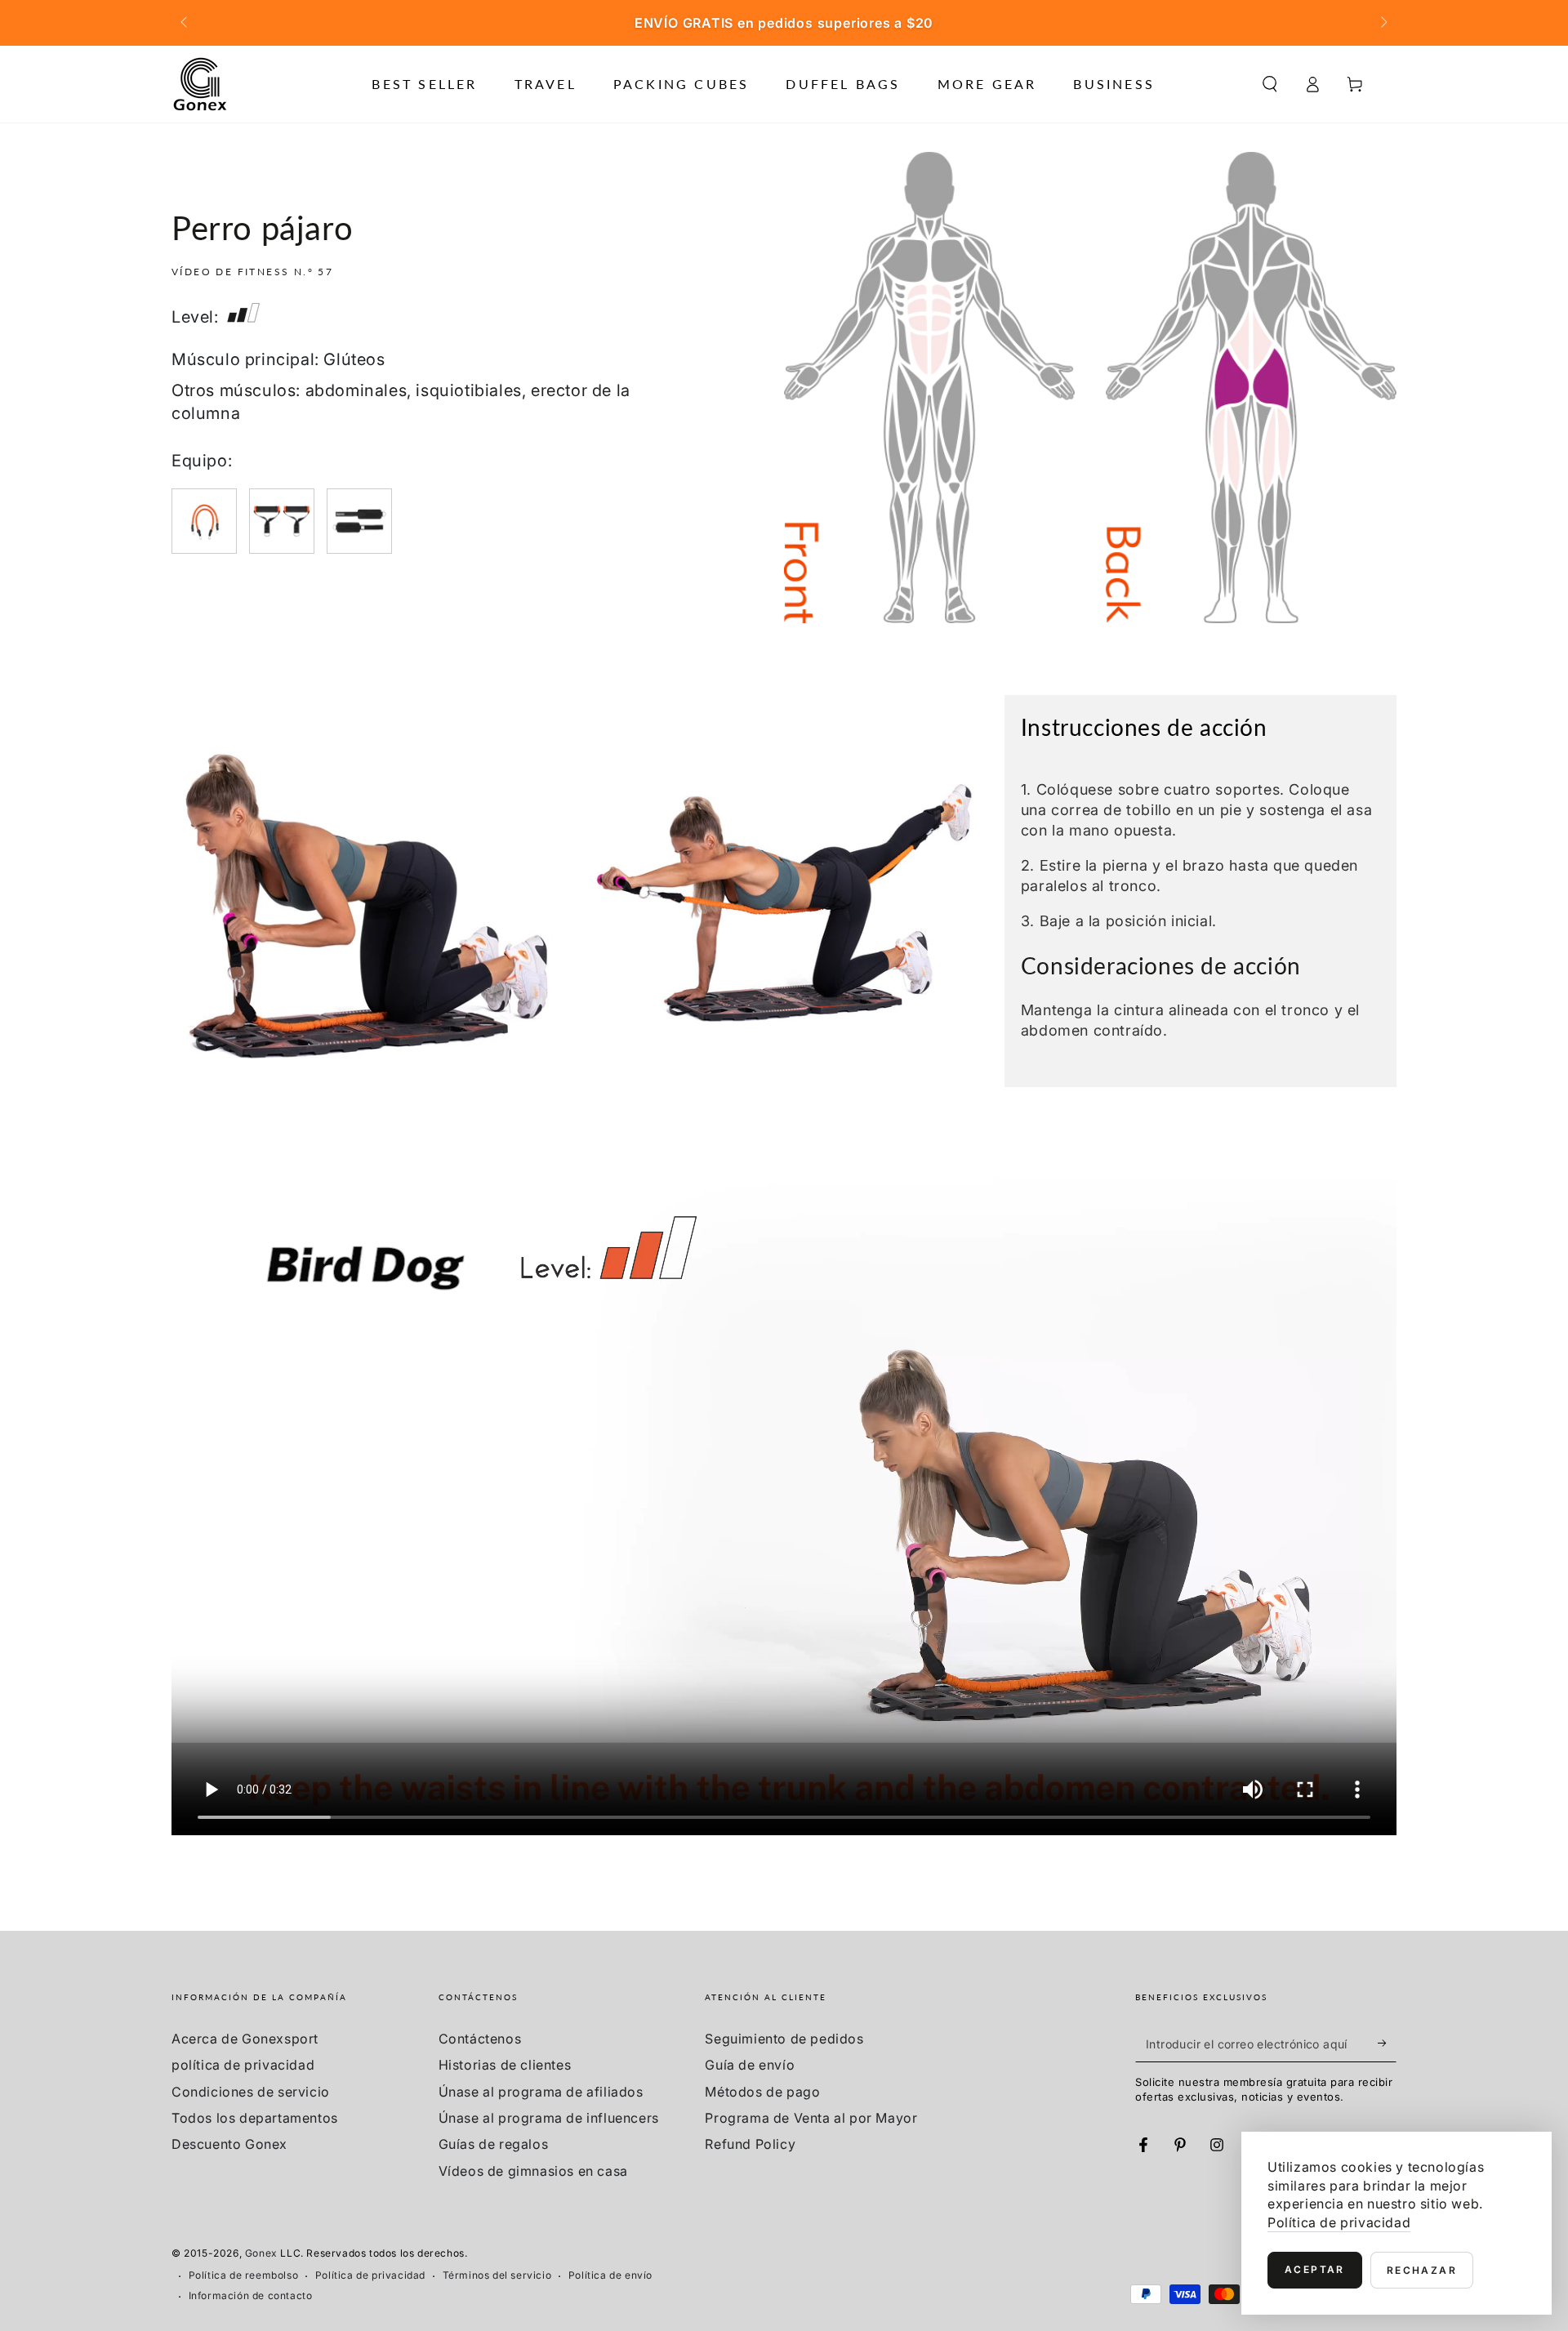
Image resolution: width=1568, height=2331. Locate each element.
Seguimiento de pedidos (784, 2039)
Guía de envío (750, 2065)
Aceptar (1315, 2269)
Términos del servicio (497, 2275)
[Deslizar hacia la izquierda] (185, 23)
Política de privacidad (370, 2275)
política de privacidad (243, 2065)
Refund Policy (750, 2144)
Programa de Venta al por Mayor (811, 2118)
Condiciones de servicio (251, 2092)
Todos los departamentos (255, 2118)
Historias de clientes (505, 2065)
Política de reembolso (244, 2275)
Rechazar (1422, 2270)
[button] (1270, 84)
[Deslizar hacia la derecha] (1383, 23)
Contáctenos (480, 2039)
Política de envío (610, 2275)
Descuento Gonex (229, 2144)
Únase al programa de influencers (549, 2118)
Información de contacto (251, 2295)
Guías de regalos (494, 2144)
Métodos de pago (762, 2092)
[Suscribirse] (1387, 2044)
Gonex (261, 2253)
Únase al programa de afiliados (541, 2092)
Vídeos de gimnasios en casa (533, 2171)
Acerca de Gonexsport (245, 2039)
